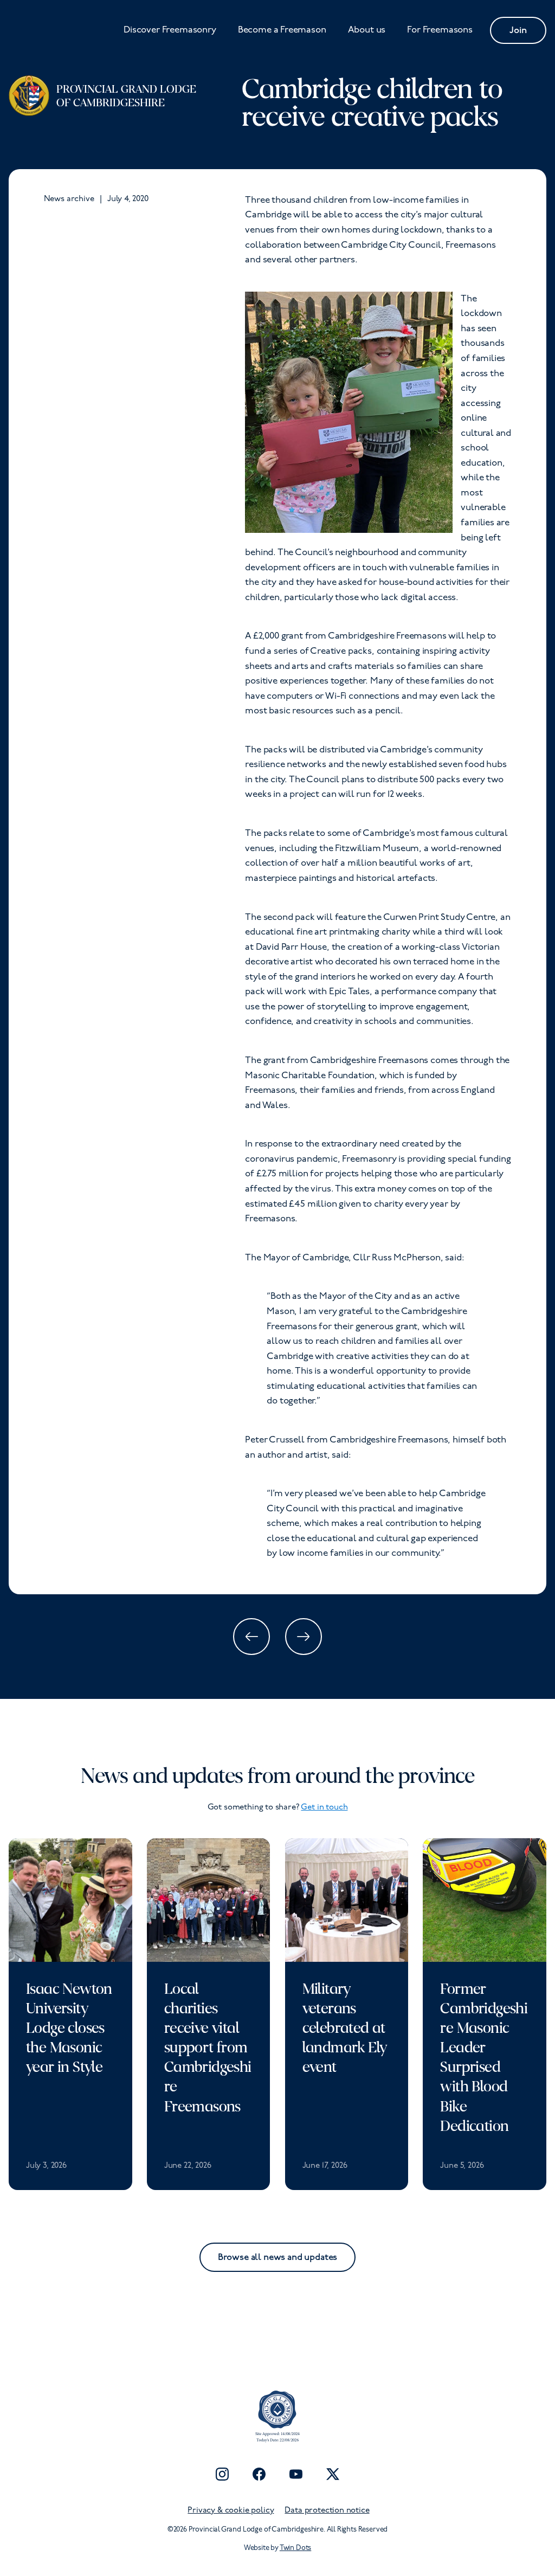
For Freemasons (440, 30)
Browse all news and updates (277, 2257)
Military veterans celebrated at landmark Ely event (345, 2028)
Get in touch (324, 1808)
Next (304, 1637)
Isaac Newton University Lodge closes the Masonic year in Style (69, 2028)
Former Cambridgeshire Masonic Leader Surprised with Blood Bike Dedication (484, 2057)
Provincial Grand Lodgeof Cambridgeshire (126, 96)
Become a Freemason (282, 30)
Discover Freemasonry (170, 30)
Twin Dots (295, 2548)
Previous (251, 1637)
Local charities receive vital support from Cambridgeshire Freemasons (208, 2048)
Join (518, 30)
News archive (69, 199)
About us (367, 30)
